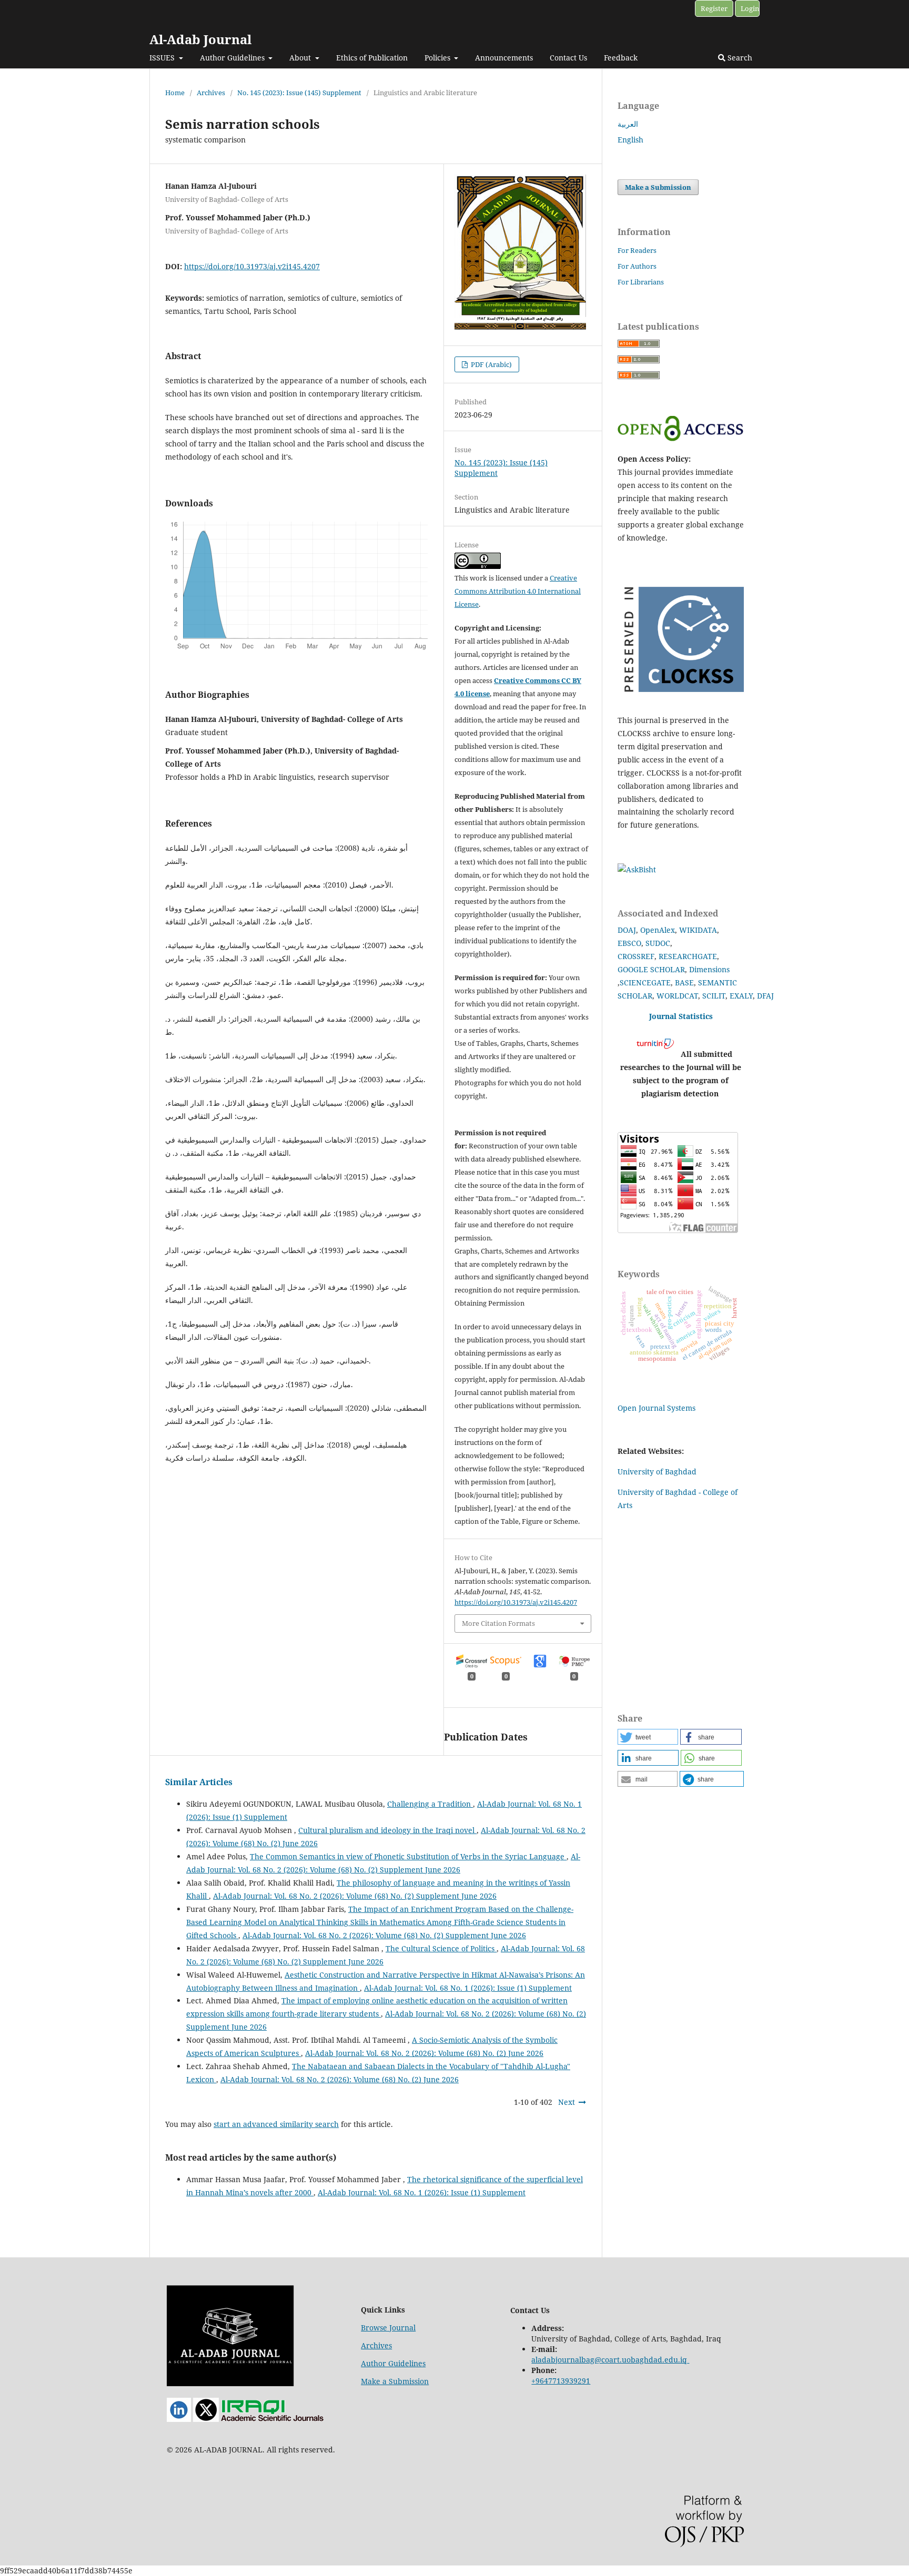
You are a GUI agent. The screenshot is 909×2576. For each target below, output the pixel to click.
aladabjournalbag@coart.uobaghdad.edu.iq (609, 2360)
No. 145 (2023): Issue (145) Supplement (299, 93)
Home (175, 93)
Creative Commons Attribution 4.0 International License (518, 591)
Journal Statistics (681, 1016)
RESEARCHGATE (688, 956)
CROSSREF (636, 956)
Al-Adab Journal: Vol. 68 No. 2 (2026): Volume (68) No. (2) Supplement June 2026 (355, 1896)
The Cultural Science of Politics (441, 1948)
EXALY (741, 996)
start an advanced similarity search (276, 2124)
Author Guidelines (233, 58)
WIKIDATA (698, 930)
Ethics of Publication (372, 58)
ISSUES (163, 58)
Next (567, 2102)
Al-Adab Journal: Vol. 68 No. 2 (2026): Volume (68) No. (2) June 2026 (424, 2053)
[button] (648, 1737)
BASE (684, 982)
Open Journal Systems (656, 1408)
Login (750, 8)
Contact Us (568, 58)
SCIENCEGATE (645, 982)
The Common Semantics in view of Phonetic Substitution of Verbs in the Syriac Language (408, 1856)
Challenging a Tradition (430, 1804)
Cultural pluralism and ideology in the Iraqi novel (387, 1830)
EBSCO (629, 943)
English (630, 140)
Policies (438, 58)
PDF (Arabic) (491, 364)
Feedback (621, 58)
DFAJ (765, 996)
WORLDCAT (677, 996)
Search (739, 58)
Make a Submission (658, 187)
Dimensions (709, 969)
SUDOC (658, 943)
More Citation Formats (498, 1623)
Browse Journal (388, 2328)
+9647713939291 (561, 2381)
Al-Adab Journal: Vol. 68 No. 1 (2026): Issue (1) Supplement (468, 1988)
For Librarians (641, 282)
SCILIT (714, 996)
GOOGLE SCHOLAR (651, 969)
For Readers (637, 250)
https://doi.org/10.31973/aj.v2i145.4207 (252, 266)
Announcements (504, 58)
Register (714, 8)
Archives (211, 93)
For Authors (637, 266)
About (301, 58)
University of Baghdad (657, 1472)
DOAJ (627, 930)
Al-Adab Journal (200, 39)
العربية (628, 124)
